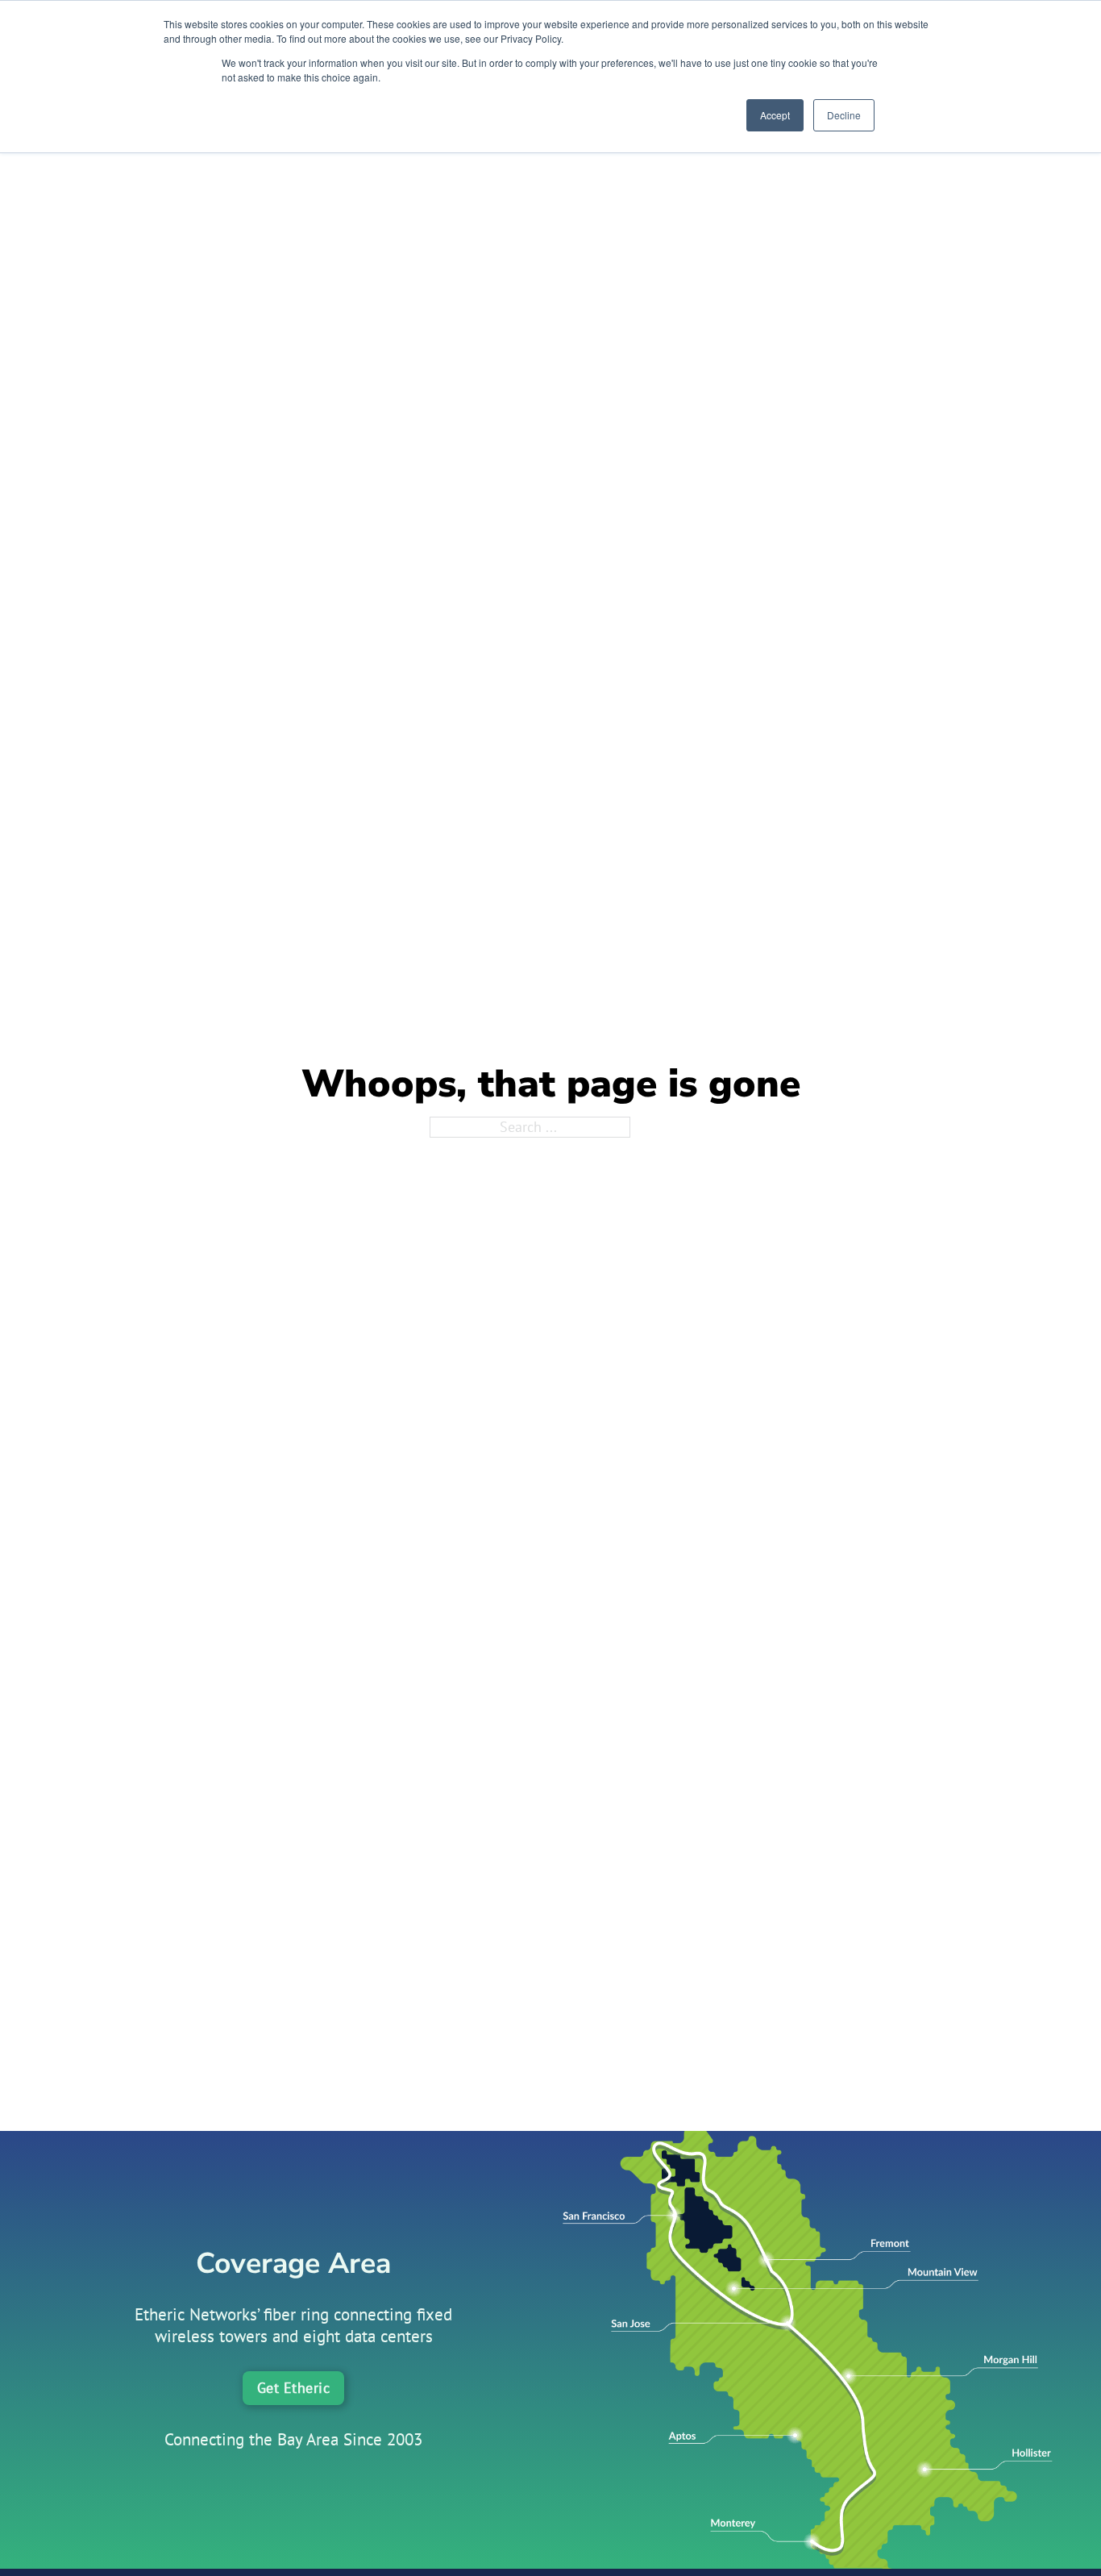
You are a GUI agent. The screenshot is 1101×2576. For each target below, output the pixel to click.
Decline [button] (844, 115)
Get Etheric (294, 2388)
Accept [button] (775, 115)
